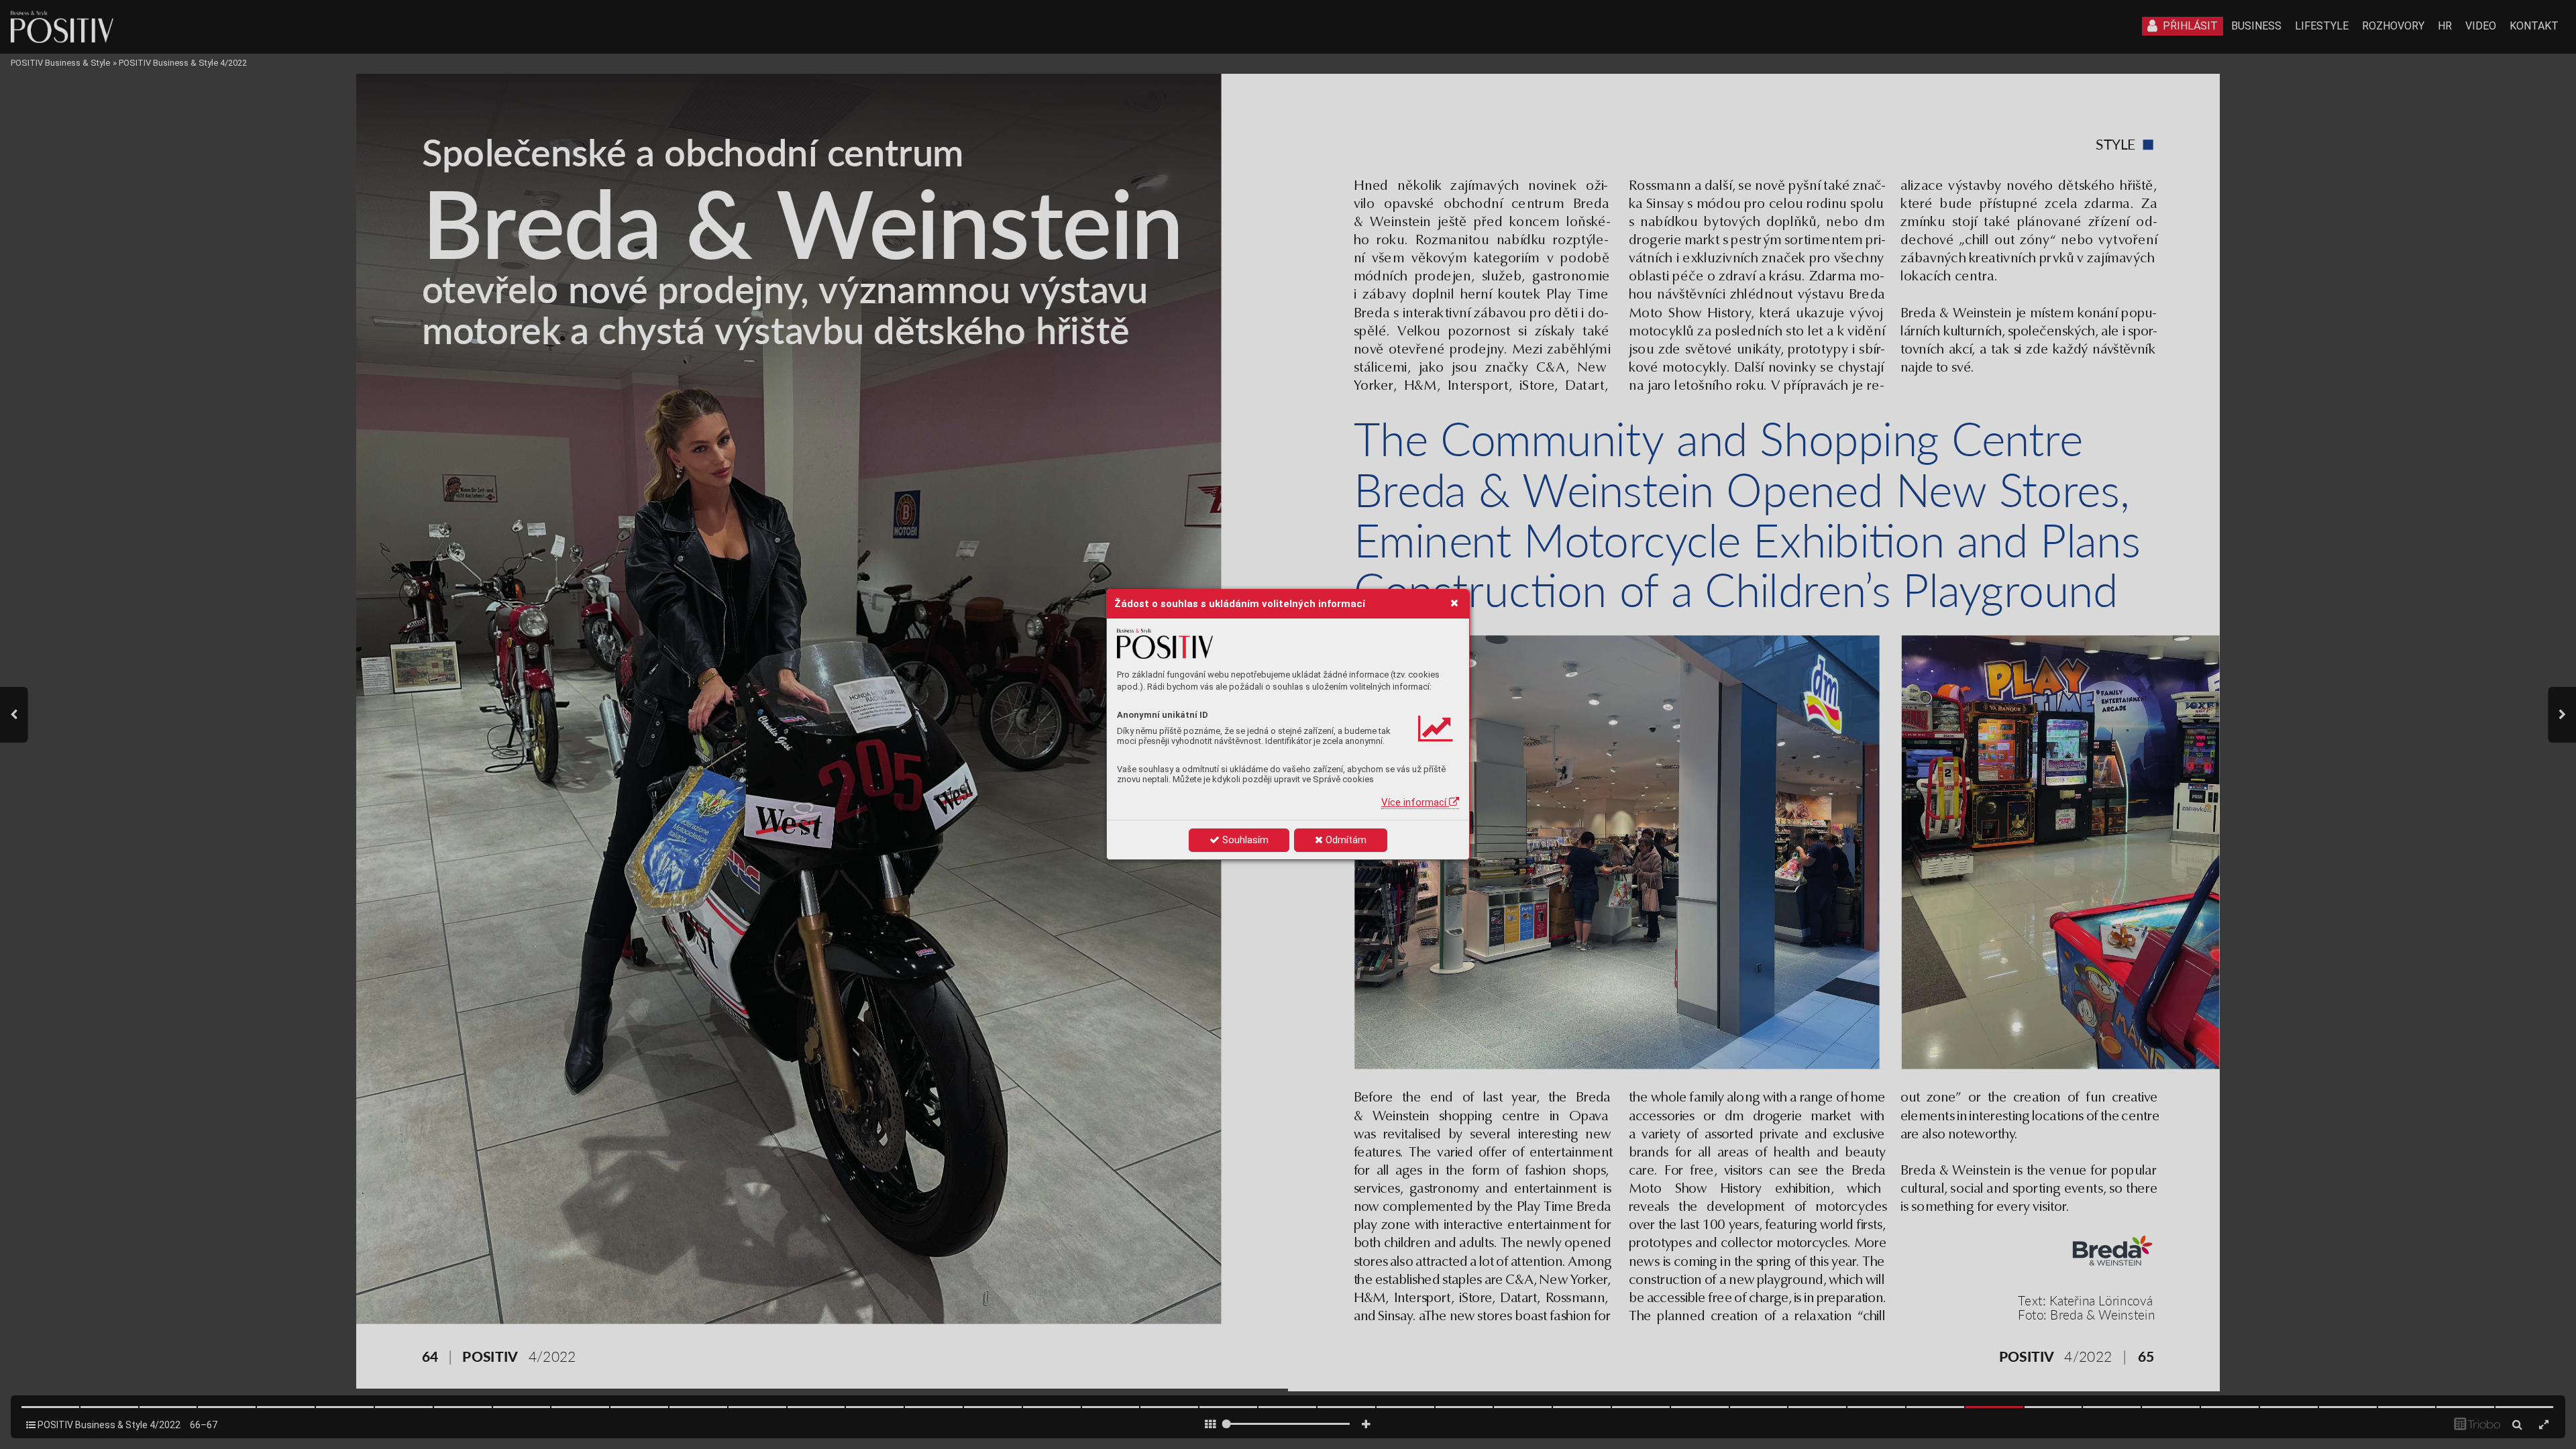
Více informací (1415, 802)
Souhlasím (1244, 840)
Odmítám (1345, 840)
